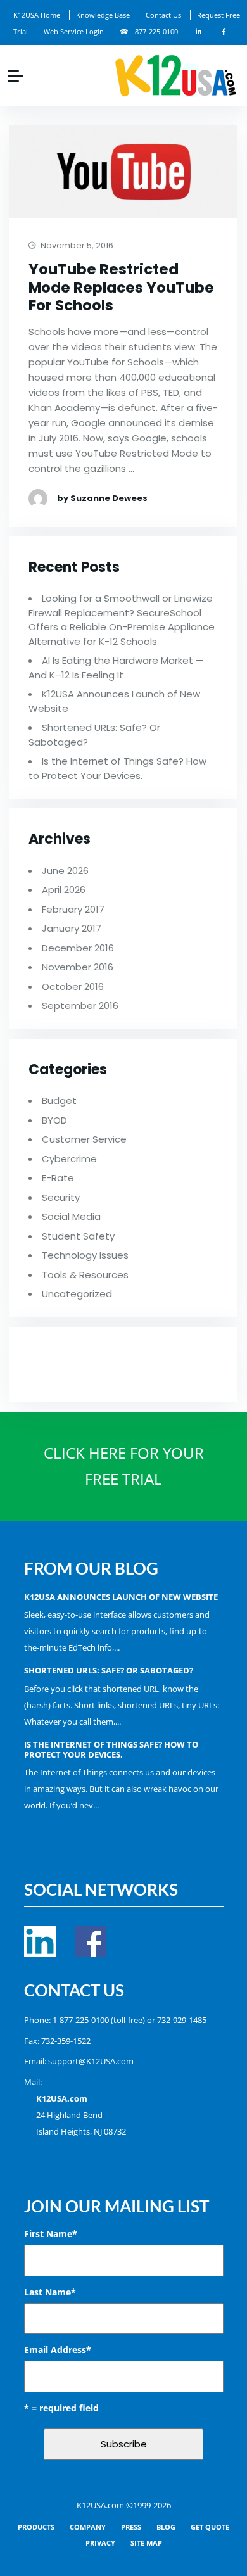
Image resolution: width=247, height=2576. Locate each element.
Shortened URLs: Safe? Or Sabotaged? (109, 1670)
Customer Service (84, 1139)
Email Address (58, 2350)
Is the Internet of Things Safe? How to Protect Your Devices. (117, 768)
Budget (59, 1101)
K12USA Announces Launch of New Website (121, 1597)
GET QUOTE (210, 2527)
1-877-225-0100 (81, 2020)
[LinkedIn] (199, 31)
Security (61, 1197)
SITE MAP (146, 2543)
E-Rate (58, 1178)
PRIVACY (100, 2543)
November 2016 (78, 967)
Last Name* (50, 2292)
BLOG (166, 2527)
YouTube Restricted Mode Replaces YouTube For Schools (121, 288)
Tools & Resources (85, 1275)
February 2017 (73, 909)
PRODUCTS (36, 2527)
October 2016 (73, 987)
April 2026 (64, 890)
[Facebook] (224, 31)
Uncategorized (77, 1294)
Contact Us (163, 15)
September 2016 (80, 1006)
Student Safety (78, 1236)
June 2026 (65, 871)
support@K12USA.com (91, 2061)
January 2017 (72, 928)
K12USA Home (37, 15)
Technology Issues (85, 1255)
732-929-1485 (182, 2020)
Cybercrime (69, 1159)
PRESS (131, 2527)
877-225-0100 (156, 31)
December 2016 (78, 948)
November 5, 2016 (76, 246)
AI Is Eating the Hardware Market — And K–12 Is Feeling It (116, 668)
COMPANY (88, 2527)
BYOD (54, 1120)
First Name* (51, 2234)
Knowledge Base (103, 15)
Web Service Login (74, 31)
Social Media (71, 1216)
